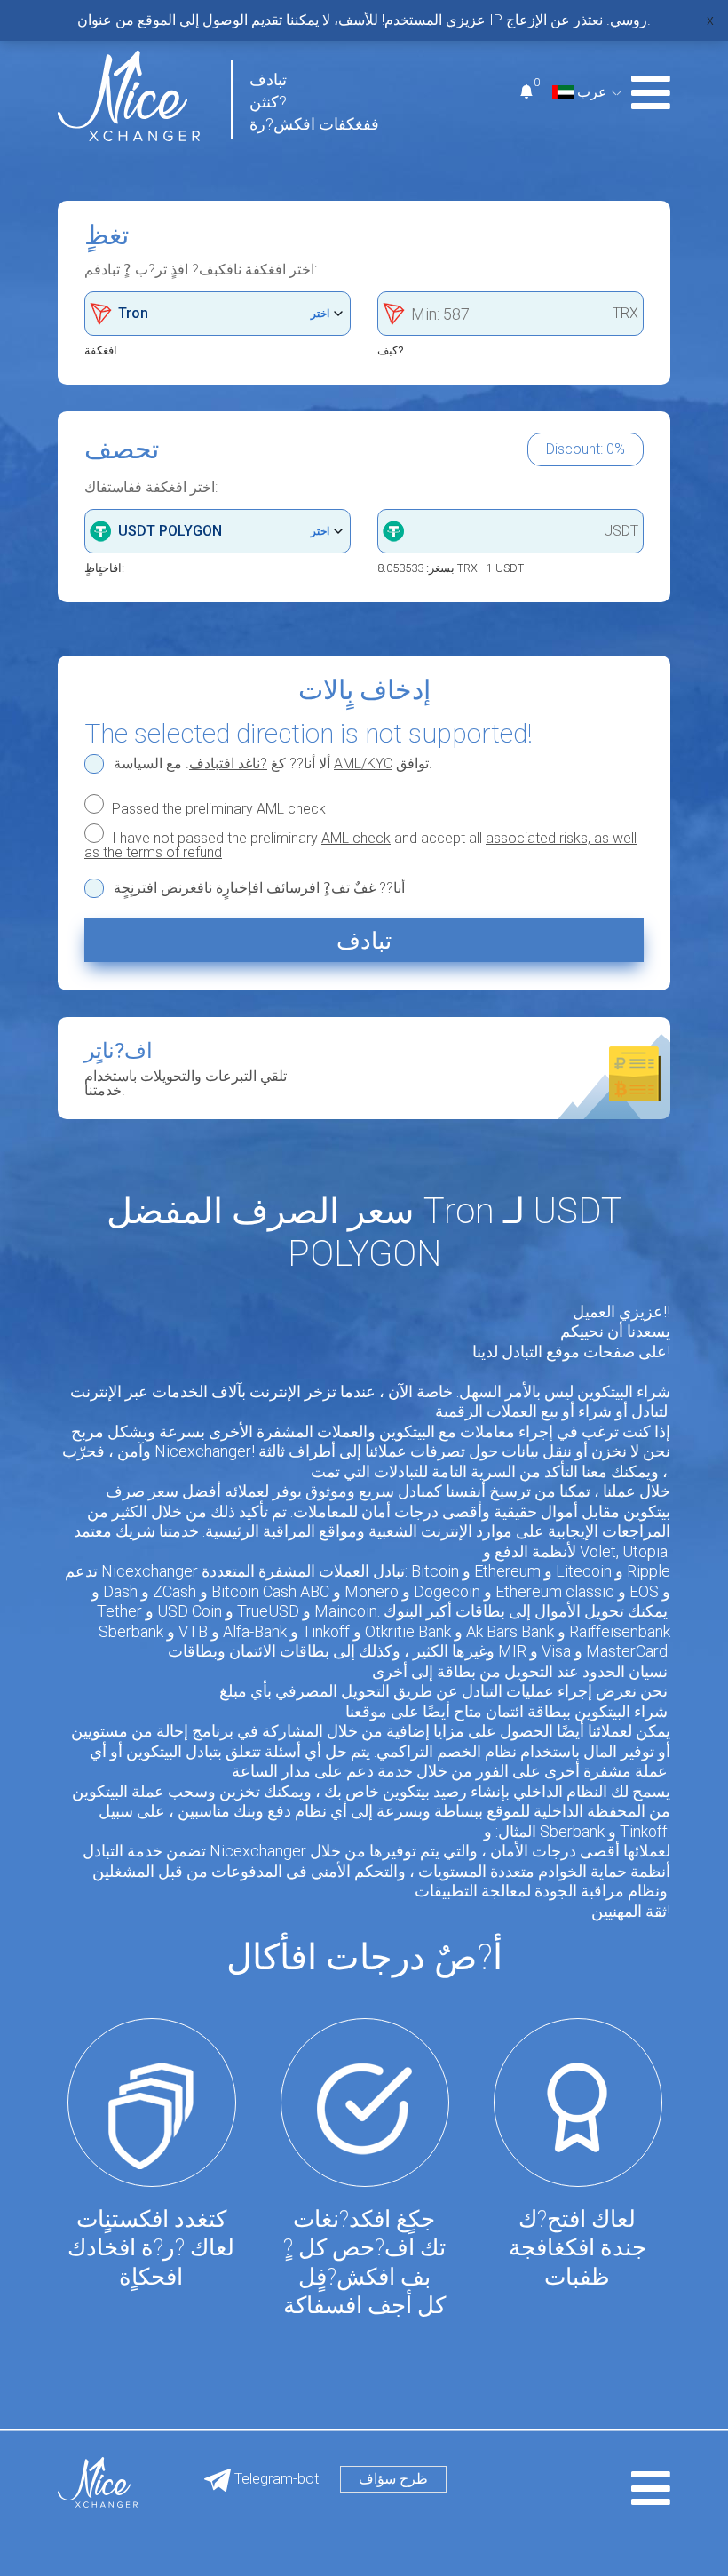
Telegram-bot (275, 2479)
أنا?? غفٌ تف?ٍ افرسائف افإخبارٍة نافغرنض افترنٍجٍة (259, 888)
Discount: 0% (586, 449)
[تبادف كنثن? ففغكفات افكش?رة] (129, 95)
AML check (291, 809)
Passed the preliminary (217, 808)
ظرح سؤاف (393, 2479)
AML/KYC (363, 763)
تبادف (364, 941)
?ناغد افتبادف (228, 763)
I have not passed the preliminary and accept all (360, 845)
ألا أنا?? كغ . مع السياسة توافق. (273, 764)
